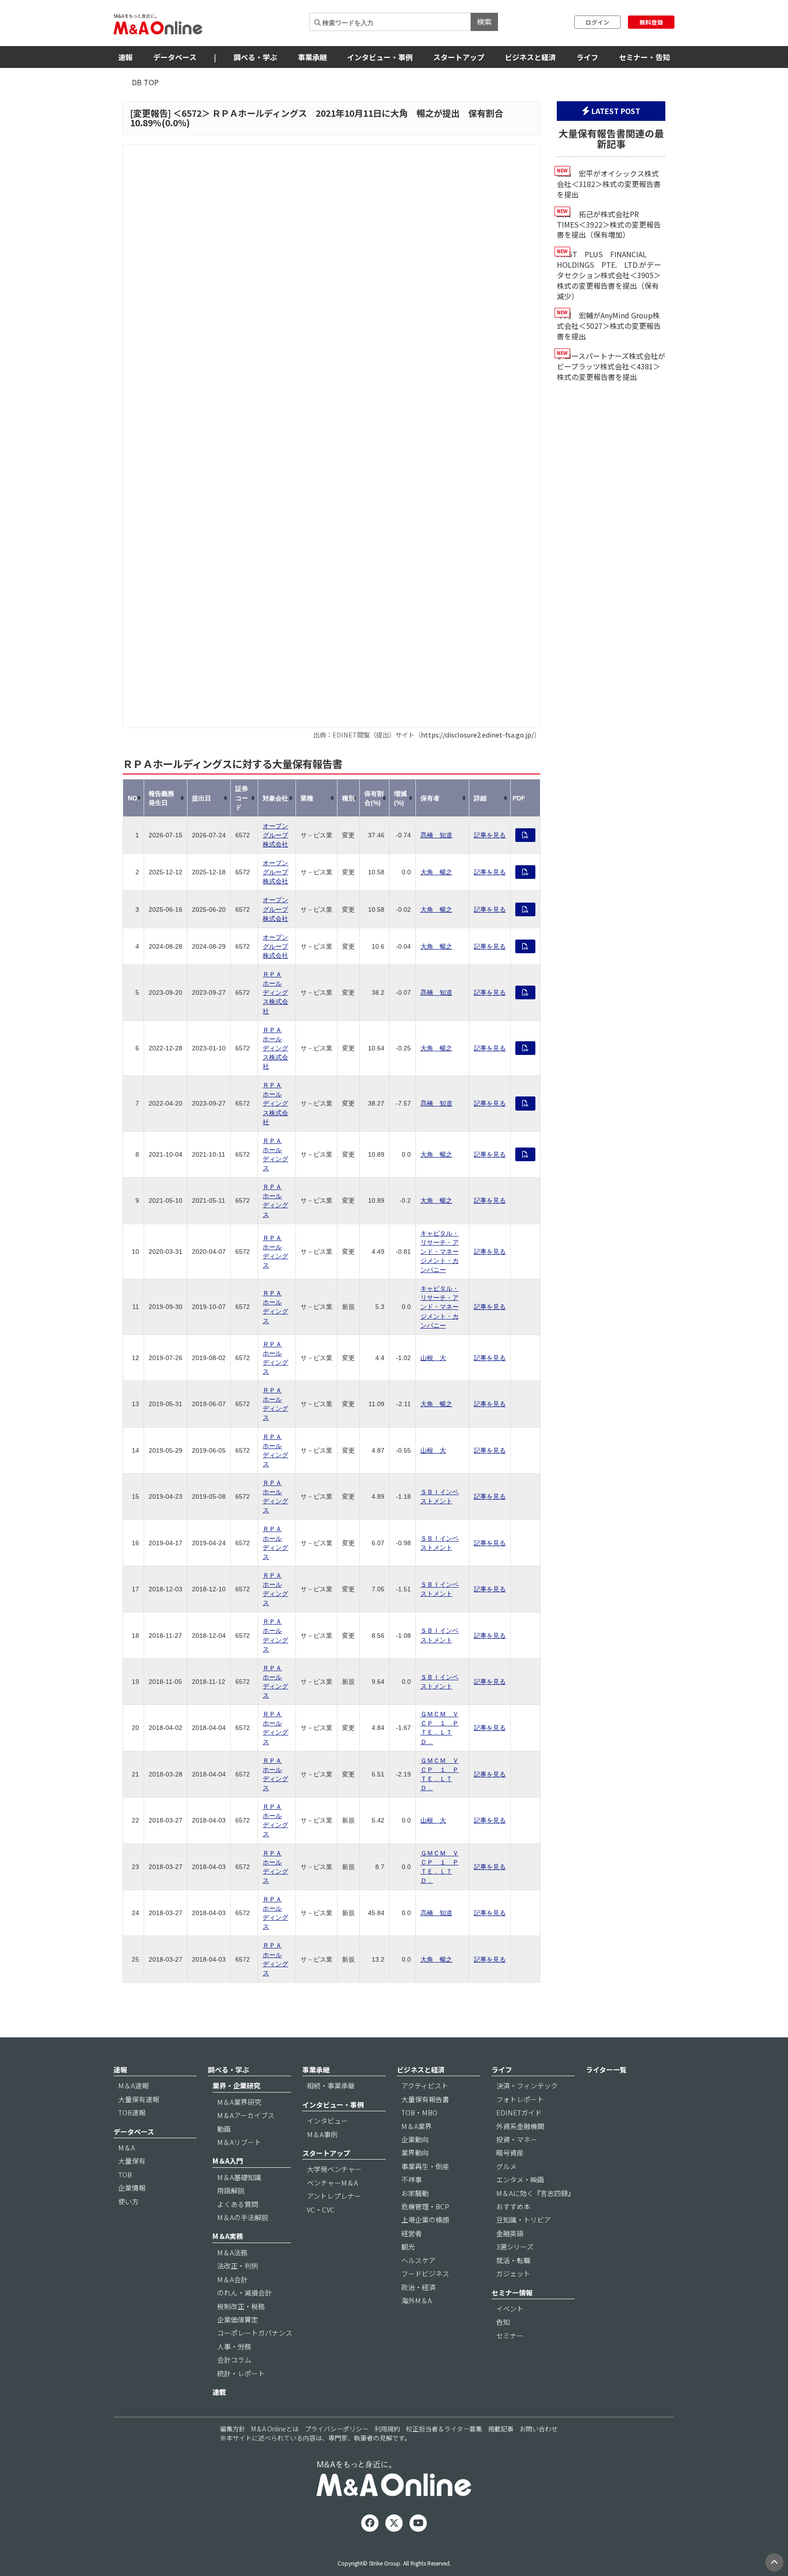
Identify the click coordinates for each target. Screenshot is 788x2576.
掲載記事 (501, 2429)
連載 (219, 2392)
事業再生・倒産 (425, 2166)
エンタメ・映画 (520, 2179)
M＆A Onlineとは (275, 2429)
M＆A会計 (232, 2279)
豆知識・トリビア (524, 2220)
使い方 (128, 2201)
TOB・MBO (419, 2112)
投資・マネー (517, 2139)
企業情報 (132, 2188)
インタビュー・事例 (380, 57)
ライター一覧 (606, 2070)
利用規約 (387, 2429)
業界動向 (415, 2153)
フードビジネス (425, 2273)
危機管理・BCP (425, 2206)
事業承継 (312, 57)
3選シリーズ (515, 2246)
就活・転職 (513, 2260)
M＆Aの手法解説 (243, 2217)
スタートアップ (459, 57)
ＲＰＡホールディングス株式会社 (275, 992)
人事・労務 (234, 2346)
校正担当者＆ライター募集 (444, 2429)
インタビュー (327, 2121)
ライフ (587, 57)
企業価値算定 (238, 2319)
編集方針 (233, 2429)
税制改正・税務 (241, 2306)
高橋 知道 (436, 1913)
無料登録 (651, 22)
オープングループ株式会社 (275, 835)
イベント (510, 2309)
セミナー (510, 2335)
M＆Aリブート (239, 2142)
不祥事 (412, 2179)
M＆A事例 (322, 2134)
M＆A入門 (228, 2161)
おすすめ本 (513, 2206)
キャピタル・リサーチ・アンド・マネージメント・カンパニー (440, 1252)
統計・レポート (241, 2373)
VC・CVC (321, 2210)
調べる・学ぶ (255, 57)
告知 (503, 2322)
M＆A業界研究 (239, 2102)
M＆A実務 (228, 2236)
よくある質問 (238, 2204)
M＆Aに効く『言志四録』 (535, 2193)
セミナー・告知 (644, 57)
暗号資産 (510, 2153)
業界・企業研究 (236, 2085)
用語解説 (231, 2190)
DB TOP (145, 82)
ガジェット (513, 2273)
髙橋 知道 (436, 835)
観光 (408, 2246)
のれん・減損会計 (244, 2293)
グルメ (506, 2166)
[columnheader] (134, 798)
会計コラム (234, 2360)
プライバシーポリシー (337, 2429)
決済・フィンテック (527, 2085)
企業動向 (415, 2139)
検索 (484, 21)
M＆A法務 (232, 2252)
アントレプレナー (334, 2196)
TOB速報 (132, 2112)
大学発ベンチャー (334, 2169)
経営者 (412, 2233)
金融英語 (510, 2233)
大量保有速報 (139, 2099)
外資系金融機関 (520, 2126)
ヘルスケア (418, 2260)
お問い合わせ (539, 2429)
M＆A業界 (417, 2126)
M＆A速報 (133, 2085)
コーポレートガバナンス (255, 2333)
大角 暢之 (436, 872)
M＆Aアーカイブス (246, 2115)
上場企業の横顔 (425, 2220)
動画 (224, 2129)
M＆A (127, 2148)
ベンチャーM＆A (332, 2183)
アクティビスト (425, 2085)
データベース (175, 57)
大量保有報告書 (425, 2099)
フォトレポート (520, 2099)
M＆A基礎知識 (239, 2177)
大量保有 (132, 2161)
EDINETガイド (519, 2112)
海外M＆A (417, 2300)
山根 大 (433, 1358)
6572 (192, 113)
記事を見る (490, 835)
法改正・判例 (238, 2266)
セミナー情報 (512, 2293)
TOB (125, 2174)
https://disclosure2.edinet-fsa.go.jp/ (477, 735)
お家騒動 (415, 2193)
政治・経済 (418, 2287)
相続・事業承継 (331, 2085)
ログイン (597, 22)
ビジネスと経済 (530, 57)
